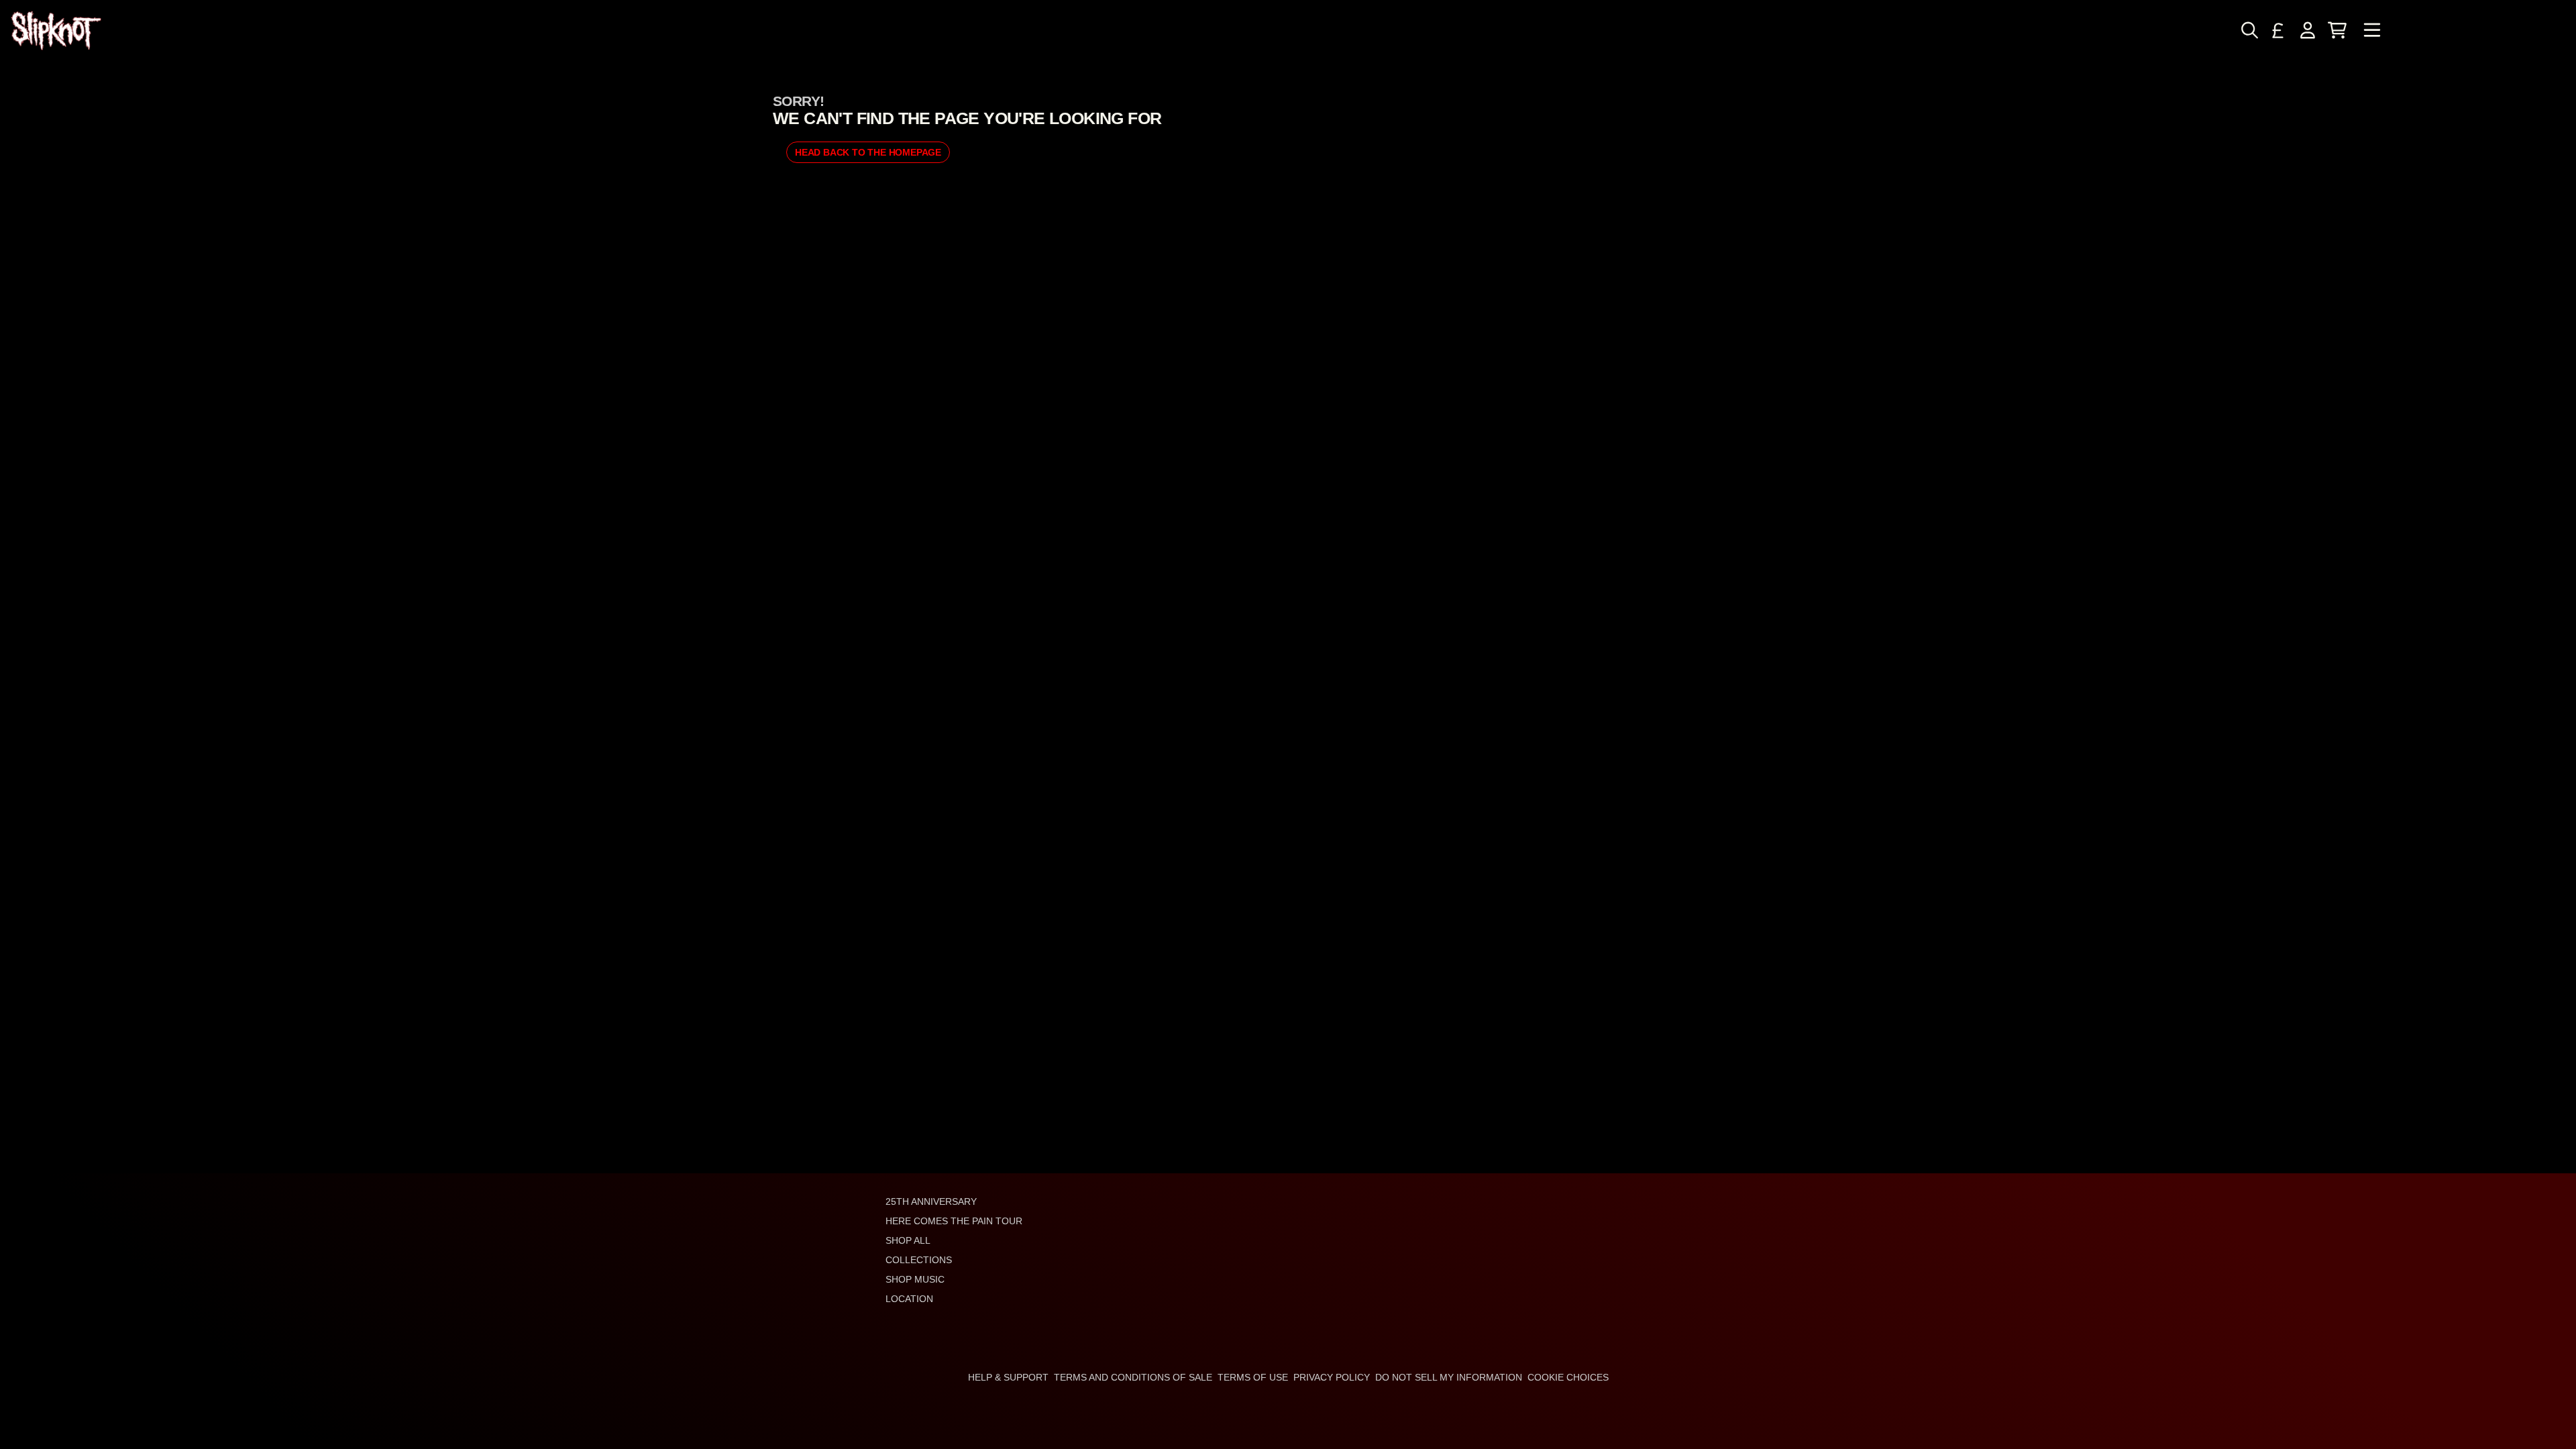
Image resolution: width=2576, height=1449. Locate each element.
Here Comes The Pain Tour (954, 1221)
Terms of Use (1253, 1377)
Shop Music (915, 1279)
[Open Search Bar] (2249, 30)
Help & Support (1008, 1377)
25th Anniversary (931, 1201)
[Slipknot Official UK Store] (56, 31)
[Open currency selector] (2278, 30)
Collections (919, 1260)
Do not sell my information (1449, 1377)
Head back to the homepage (868, 152)
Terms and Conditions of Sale (1133, 1377)
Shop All (908, 1240)
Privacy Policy (1332, 1377)
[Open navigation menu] (2372, 31)
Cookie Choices (1568, 1377)
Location (909, 1299)
